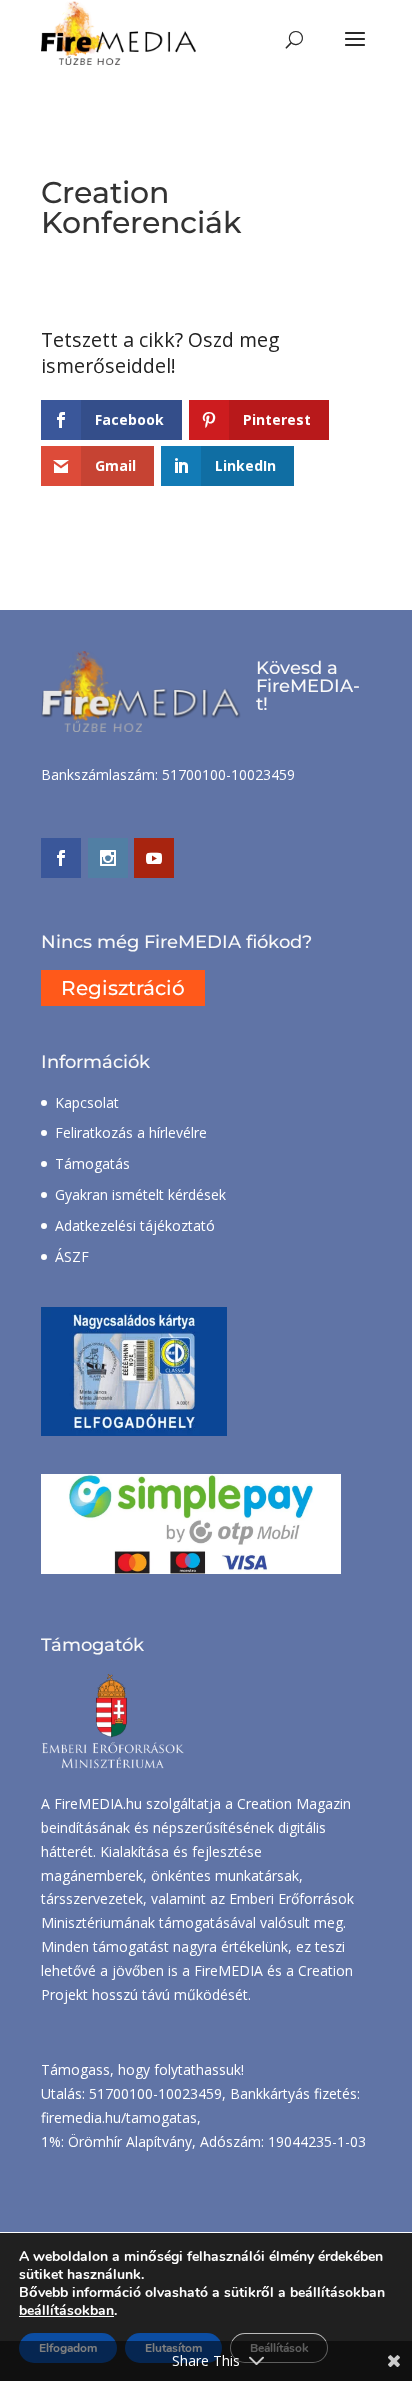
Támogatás (92, 1163)
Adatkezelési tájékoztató (135, 1225)
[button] (355, 52)
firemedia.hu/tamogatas (119, 2117)
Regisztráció (123, 988)
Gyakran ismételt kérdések (140, 1194)
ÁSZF (72, 1256)
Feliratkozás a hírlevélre (131, 1132)
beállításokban (66, 2311)
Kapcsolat (87, 1102)
